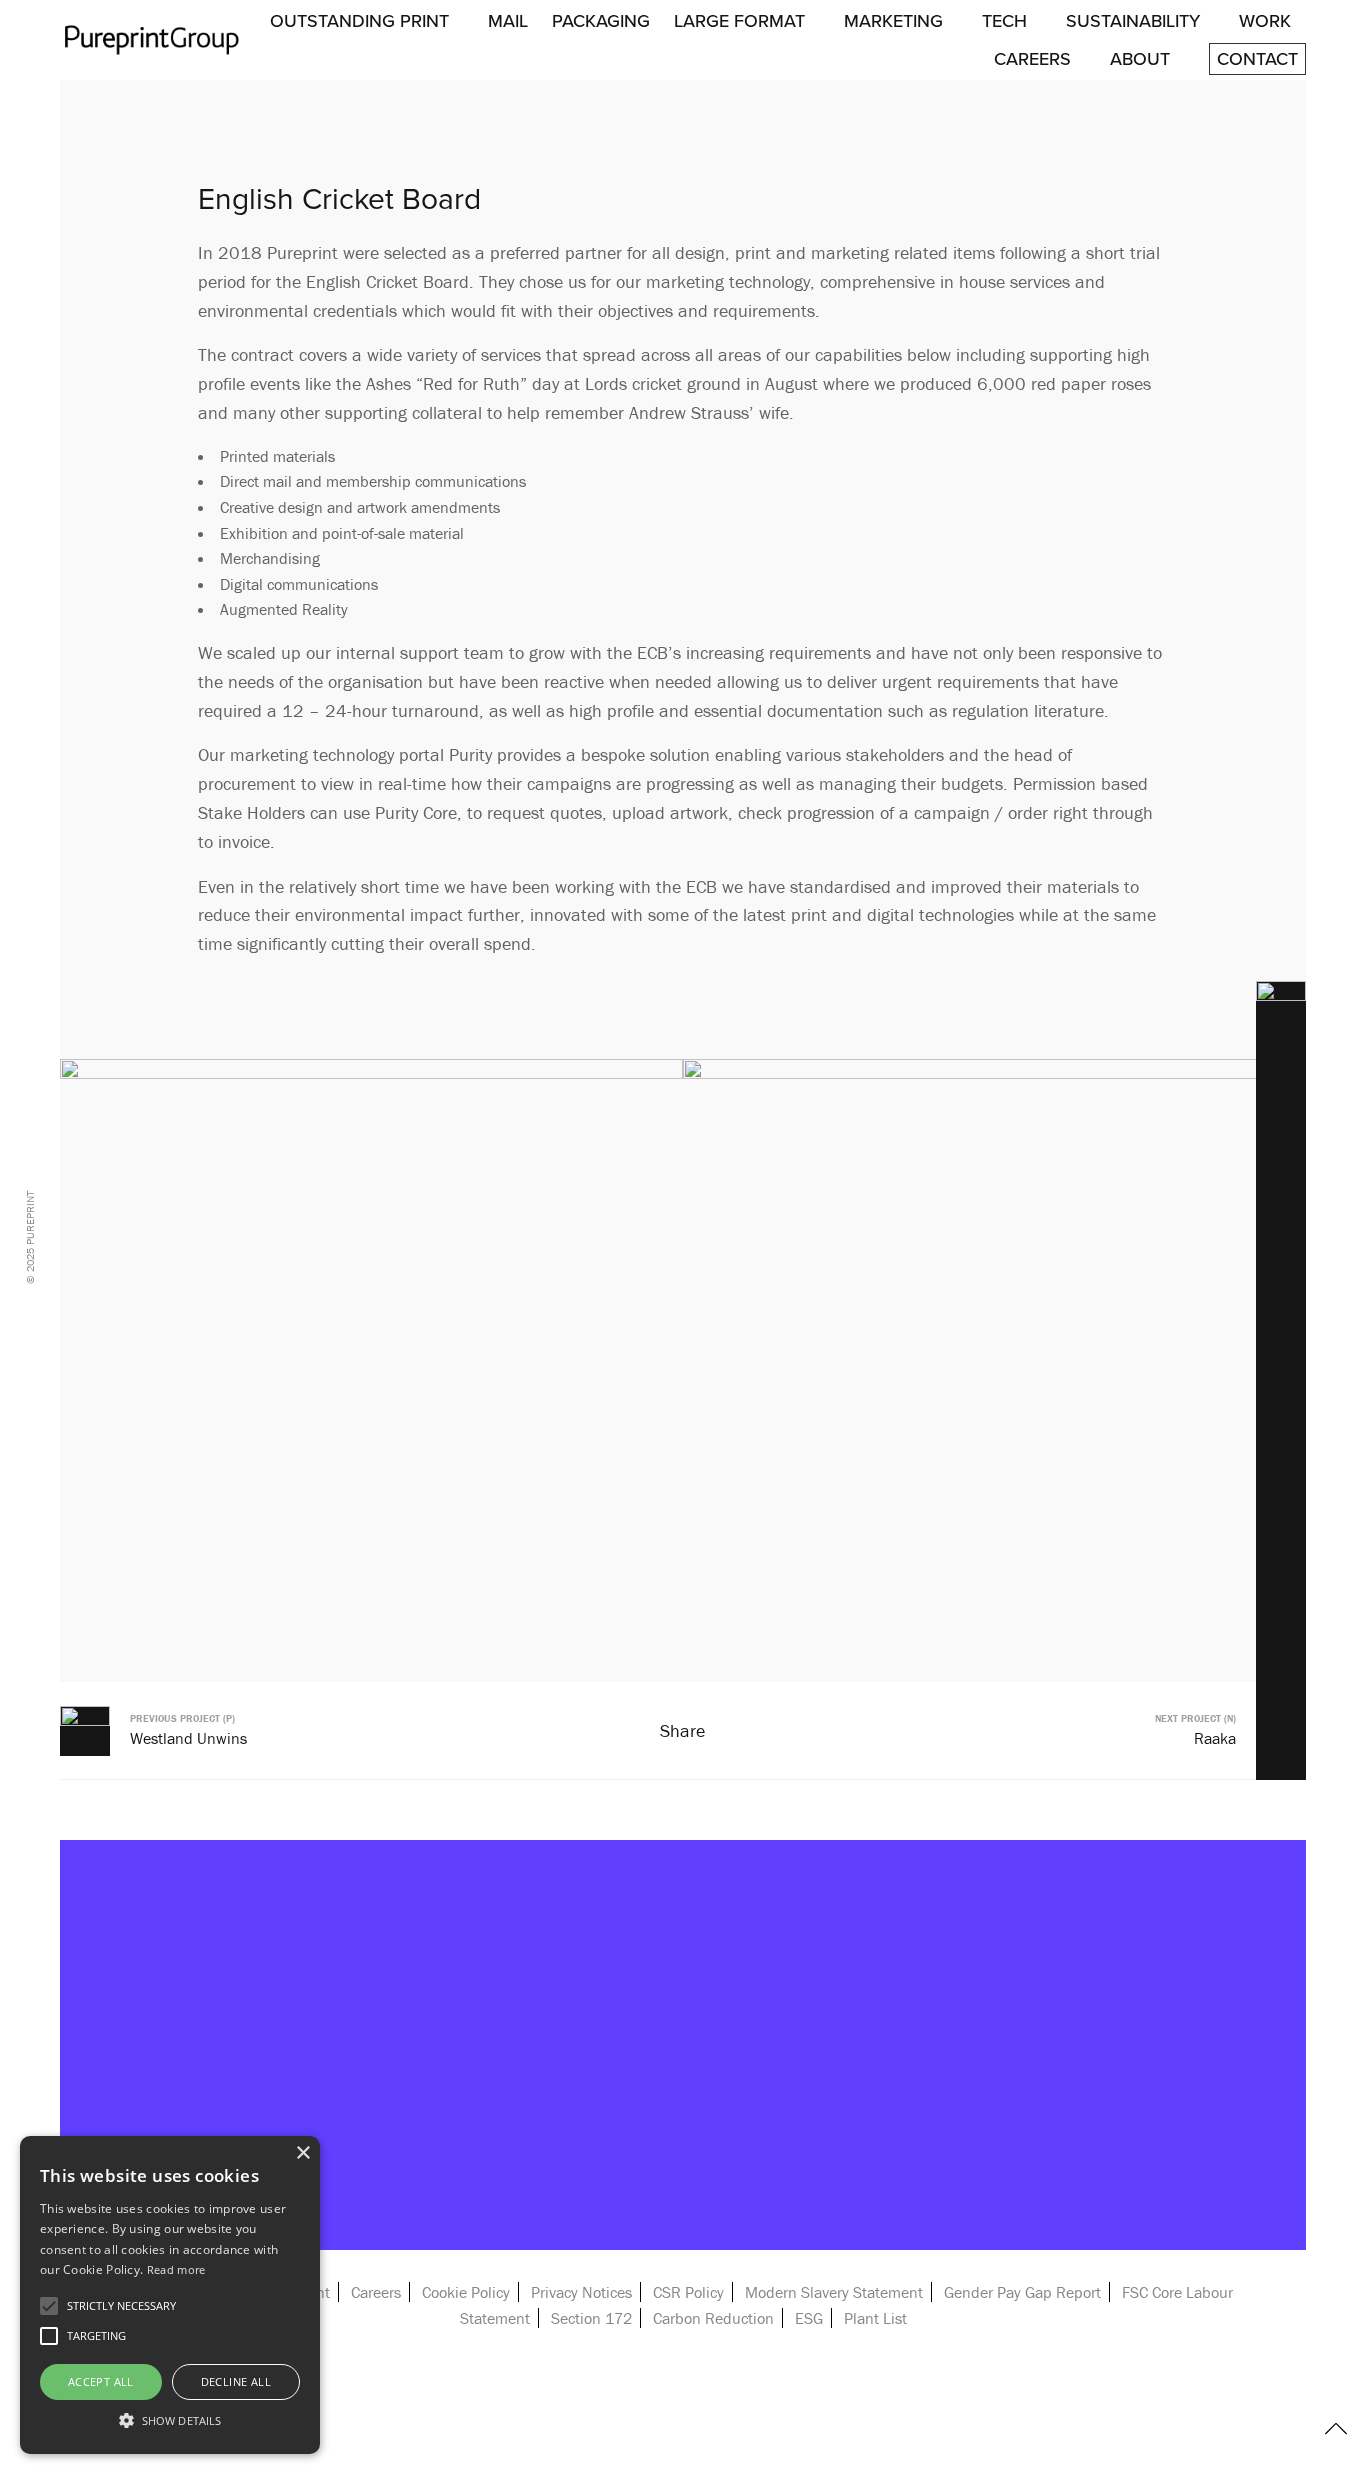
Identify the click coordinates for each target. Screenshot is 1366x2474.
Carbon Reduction (713, 2318)
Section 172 (591, 2318)
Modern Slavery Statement (834, 2292)
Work (1265, 21)
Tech (1004, 21)
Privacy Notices (581, 2292)
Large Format (739, 21)
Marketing (893, 21)
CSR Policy (688, 2292)
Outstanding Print (359, 21)
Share (682, 1730)
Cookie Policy (466, 2292)
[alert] (170, 2295)
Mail (508, 21)
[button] (170, 2419)
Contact (1257, 59)
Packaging (601, 21)
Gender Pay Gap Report (1022, 2292)
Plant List (875, 2318)
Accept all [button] (101, 2381)
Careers (1032, 59)
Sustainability (1133, 21)
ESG (809, 2318)
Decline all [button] (236, 2381)
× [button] (302, 2153)
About (1140, 59)
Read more (176, 2269)
